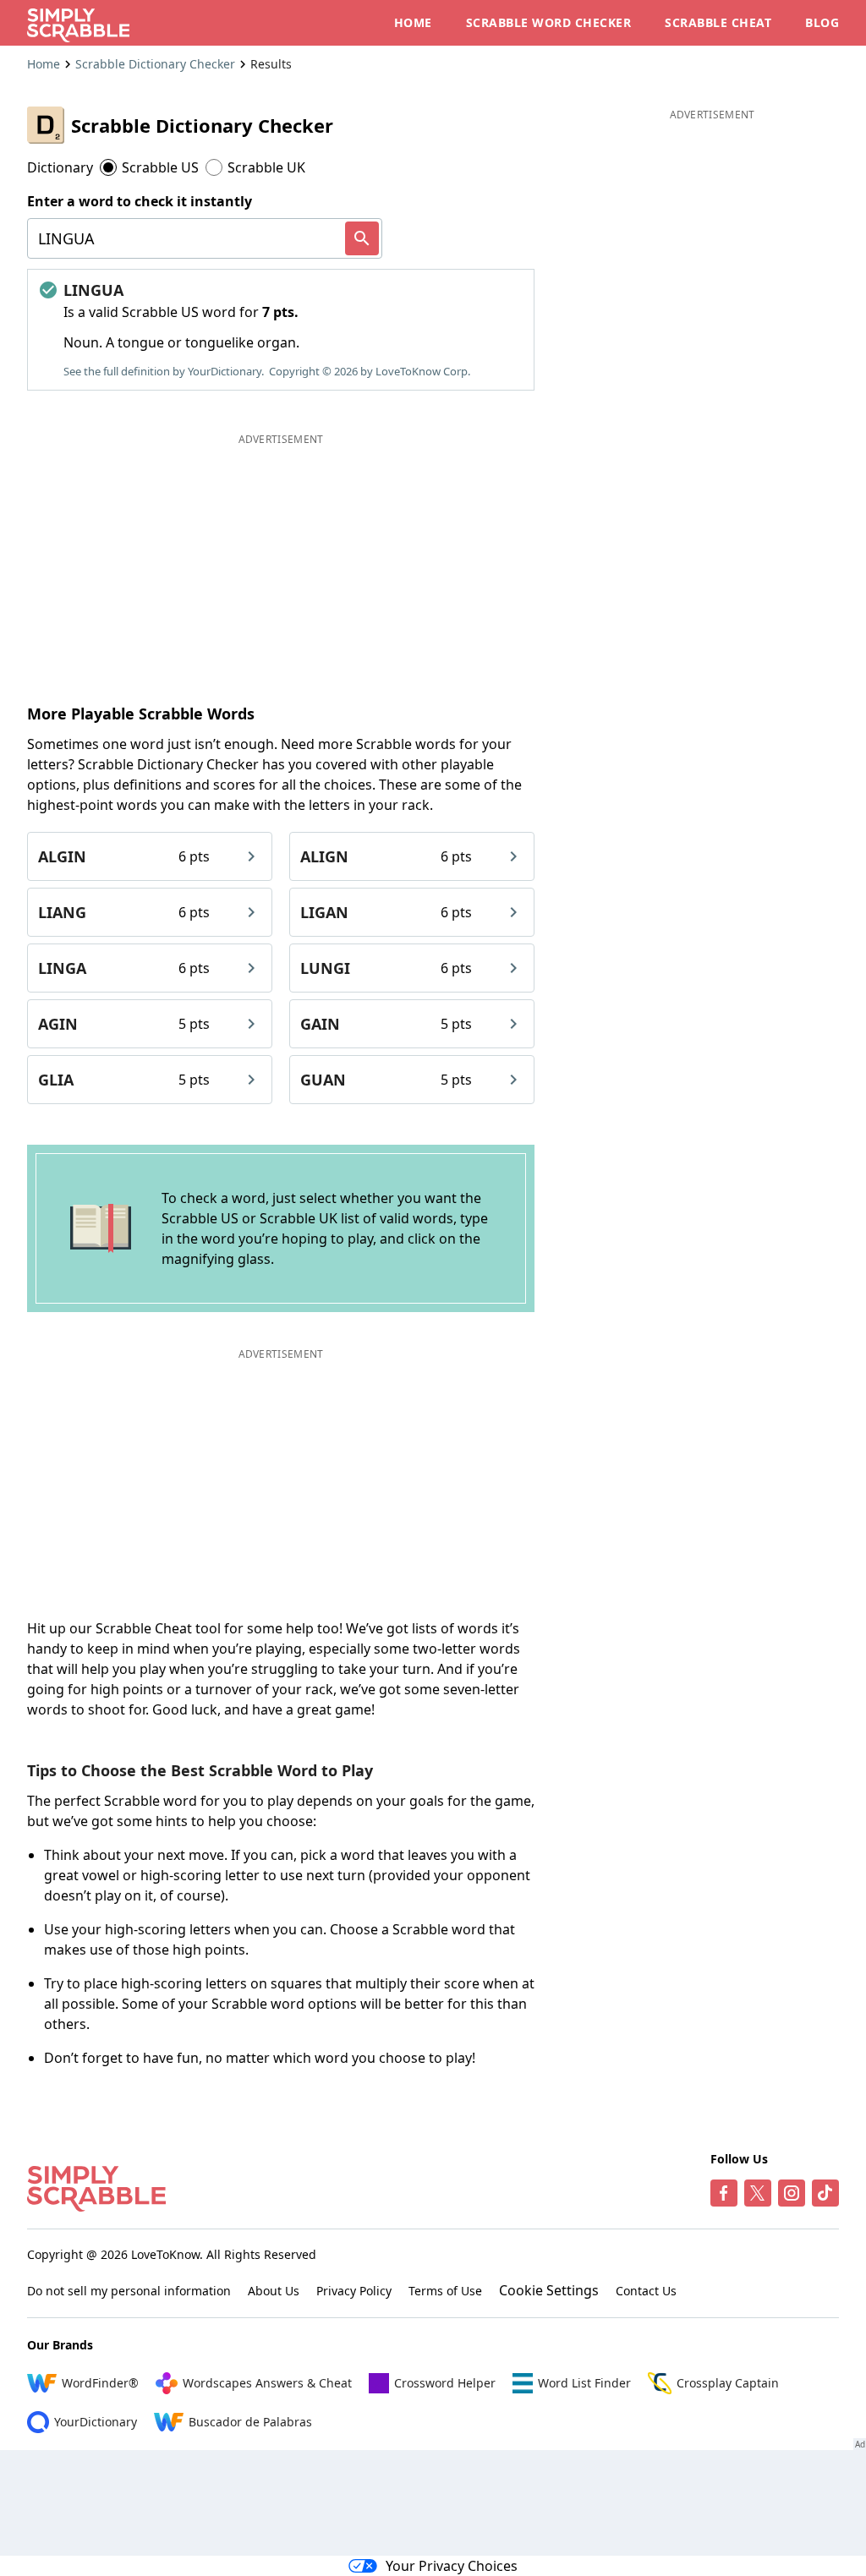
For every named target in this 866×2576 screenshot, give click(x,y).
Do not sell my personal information (129, 2291)
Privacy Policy (354, 2291)
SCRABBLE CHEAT (718, 22)
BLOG (822, 22)
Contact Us (646, 2291)
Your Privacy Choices (452, 2566)
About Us (274, 2291)
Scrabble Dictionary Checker (155, 64)
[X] (758, 2193)
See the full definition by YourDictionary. (164, 371)
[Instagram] (792, 2193)
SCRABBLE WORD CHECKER (549, 22)
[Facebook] (724, 2193)
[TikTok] (825, 2193)
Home (44, 64)
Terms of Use (445, 2291)
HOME (413, 22)
